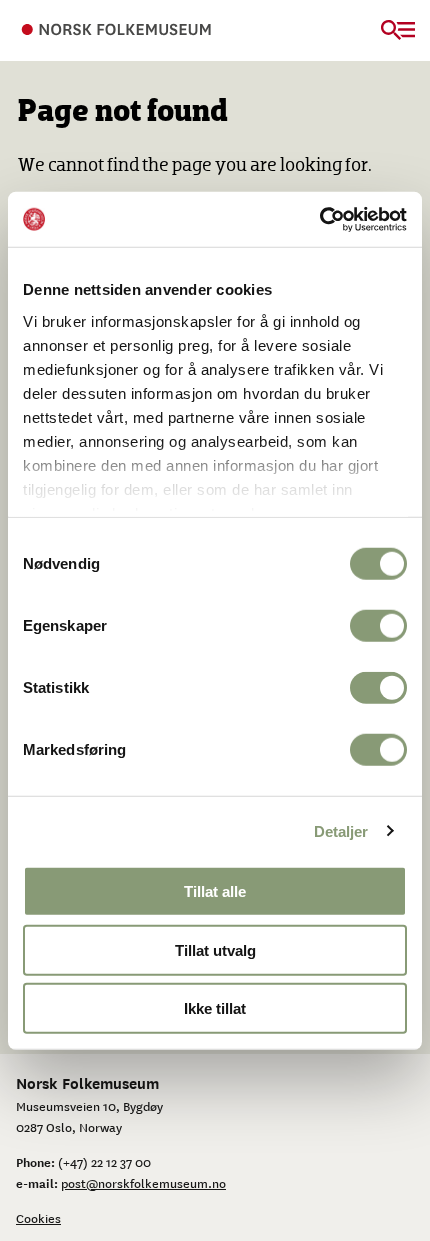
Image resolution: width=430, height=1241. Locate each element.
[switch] (378, 626)
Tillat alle (215, 891)
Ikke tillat (215, 1008)
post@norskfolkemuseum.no (143, 1183)
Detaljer (341, 830)
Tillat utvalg (215, 949)
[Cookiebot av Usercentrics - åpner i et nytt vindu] (319, 219)
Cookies (38, 1218)
